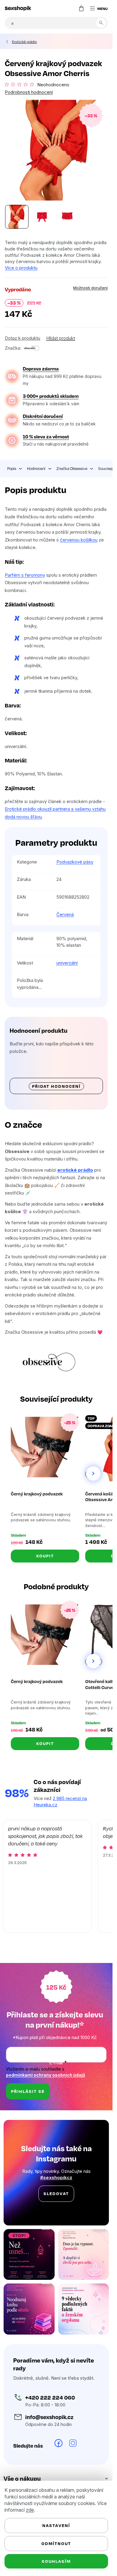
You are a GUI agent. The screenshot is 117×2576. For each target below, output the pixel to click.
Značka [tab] (72, 468)
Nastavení (56, 2525)
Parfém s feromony (25, 575)
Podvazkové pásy (75, 862)
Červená (65, 914)
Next (93, 1474)
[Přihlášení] (69, 8)
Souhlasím (56, 2561)
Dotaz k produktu (22, 338)
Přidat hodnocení (56, 1086)
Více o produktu (21, 268)
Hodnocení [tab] (36, 468)
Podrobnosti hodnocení (29, 92)
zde (30, 2510)
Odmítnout (56, 2543)
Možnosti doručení (90, 288)
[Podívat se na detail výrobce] (31, 348)
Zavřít (38, 341)
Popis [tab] (12, 468)
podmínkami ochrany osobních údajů (46, 2075)
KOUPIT (45, 1556)
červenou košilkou (79, 540)
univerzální (67, 963)
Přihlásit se (28, 2091)
